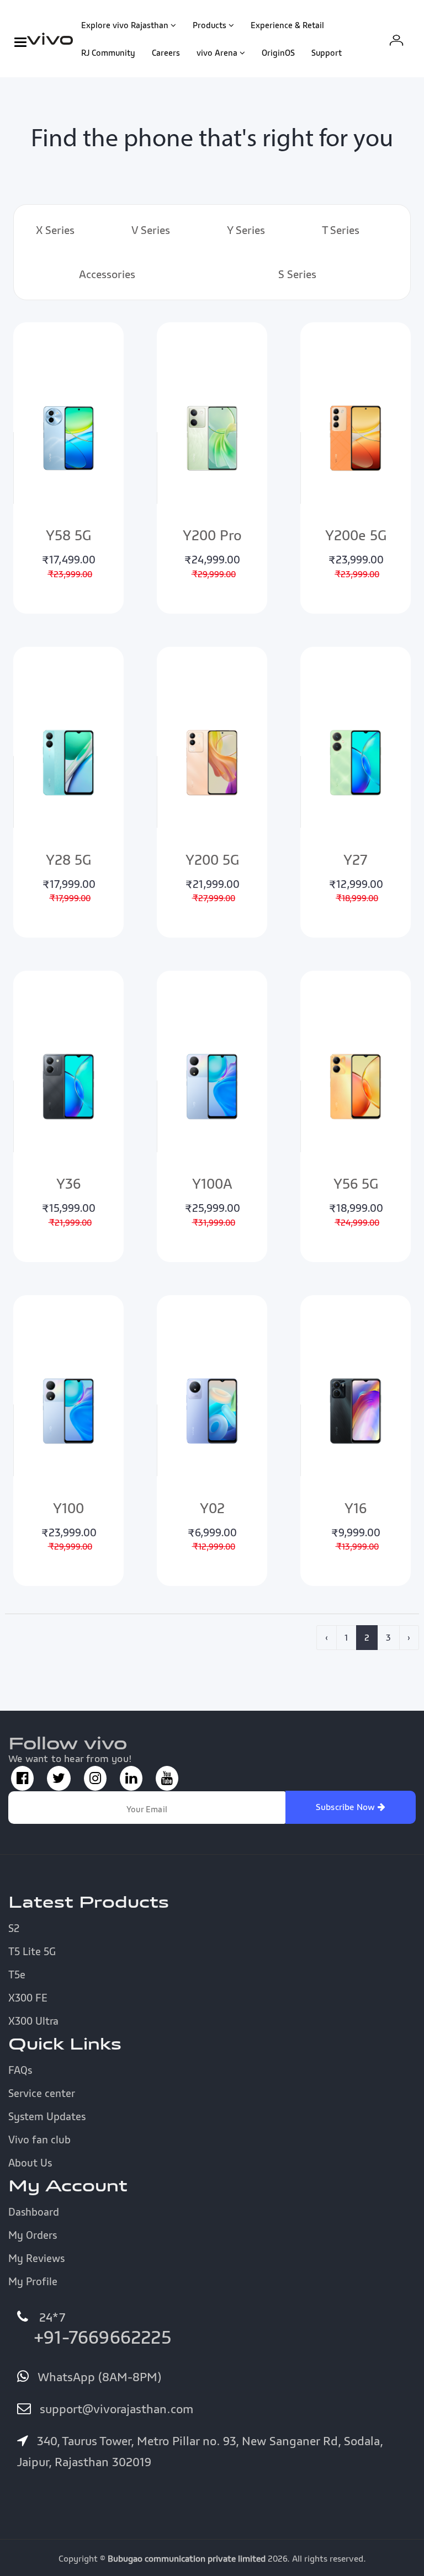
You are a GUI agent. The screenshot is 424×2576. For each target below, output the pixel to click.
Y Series (246, 230)
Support (327, 52)
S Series (297, 274)
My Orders (33, 2235)
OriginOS (278, 52)
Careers (166, 52)
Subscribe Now (347, 1807)
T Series (341, 230)
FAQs (20, 2070)
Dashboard (34, 2212)
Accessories (107, 274)
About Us (30, 2163)
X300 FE (28, 1998)
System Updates (47, 2116)
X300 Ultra (33, 2021)
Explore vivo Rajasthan (125, 25)
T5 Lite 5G (32, 1951)
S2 (14, 1928)
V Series (151, 230)
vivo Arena (217, 52)
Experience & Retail (287, 25)
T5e (17, 1974)
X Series (55, 230)
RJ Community (108, 52)
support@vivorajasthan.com (115, 2409)
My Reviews (36, 2258)
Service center (42, 2093)
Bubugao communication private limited (187, 2558)
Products (210, 25)
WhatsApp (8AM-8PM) (98, 2377)
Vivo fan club (39, 2139)
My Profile (33, 2281)
